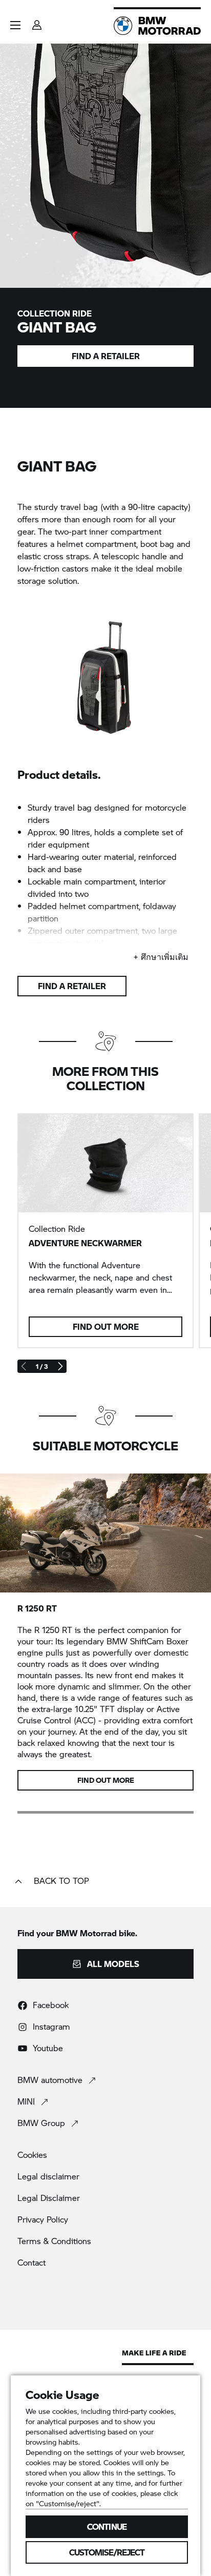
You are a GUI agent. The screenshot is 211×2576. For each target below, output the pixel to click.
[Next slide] (60, 1366)
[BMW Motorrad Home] (157, 26)
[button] (15, 25)
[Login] (37, 22)
